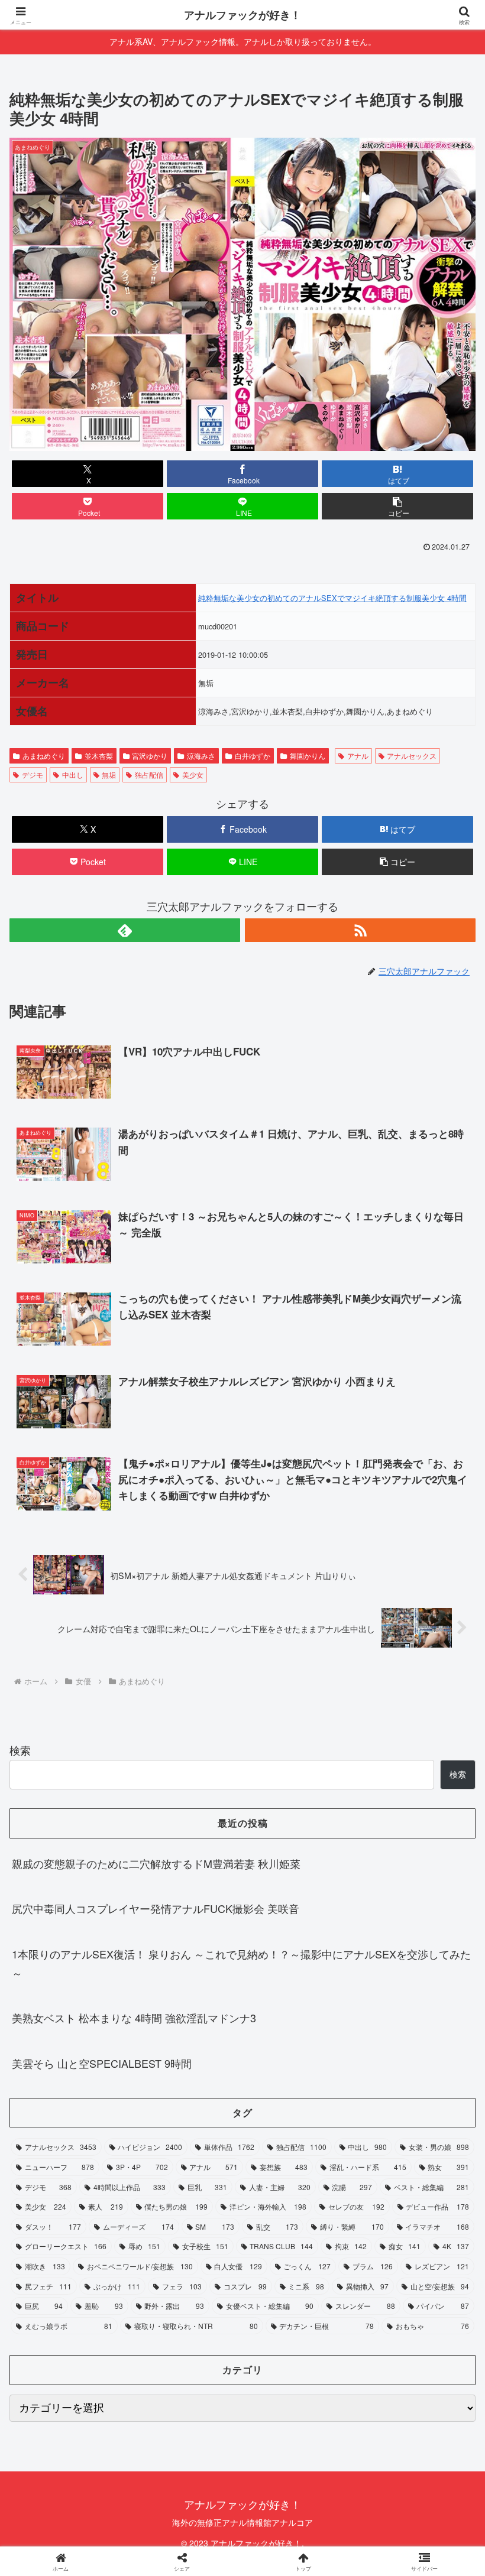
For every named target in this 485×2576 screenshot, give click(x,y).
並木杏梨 (99, 756)
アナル (358, 756)
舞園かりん (308, 756)
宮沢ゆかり (150, 756)
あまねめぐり (44, 756)
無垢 (109, 774)
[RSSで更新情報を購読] (360, 930)
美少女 (193, 774)
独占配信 (149, 774)
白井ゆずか (253, 756)
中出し (73, 774)
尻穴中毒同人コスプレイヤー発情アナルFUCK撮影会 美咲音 (156, 1908)
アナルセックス (412, 756)
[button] (397, 506)
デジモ (33, 774)
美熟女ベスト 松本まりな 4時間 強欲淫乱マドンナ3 (134, 2018)
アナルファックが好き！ (242, 15)
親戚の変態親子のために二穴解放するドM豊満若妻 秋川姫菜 (156, 1863)
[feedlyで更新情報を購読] (125, 930)
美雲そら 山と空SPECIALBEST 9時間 (102, 2063)
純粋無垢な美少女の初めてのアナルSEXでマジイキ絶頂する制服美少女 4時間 (332, 598)
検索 (20, 1750)
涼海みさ (201, 756)
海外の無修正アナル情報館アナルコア (242, 2522)
